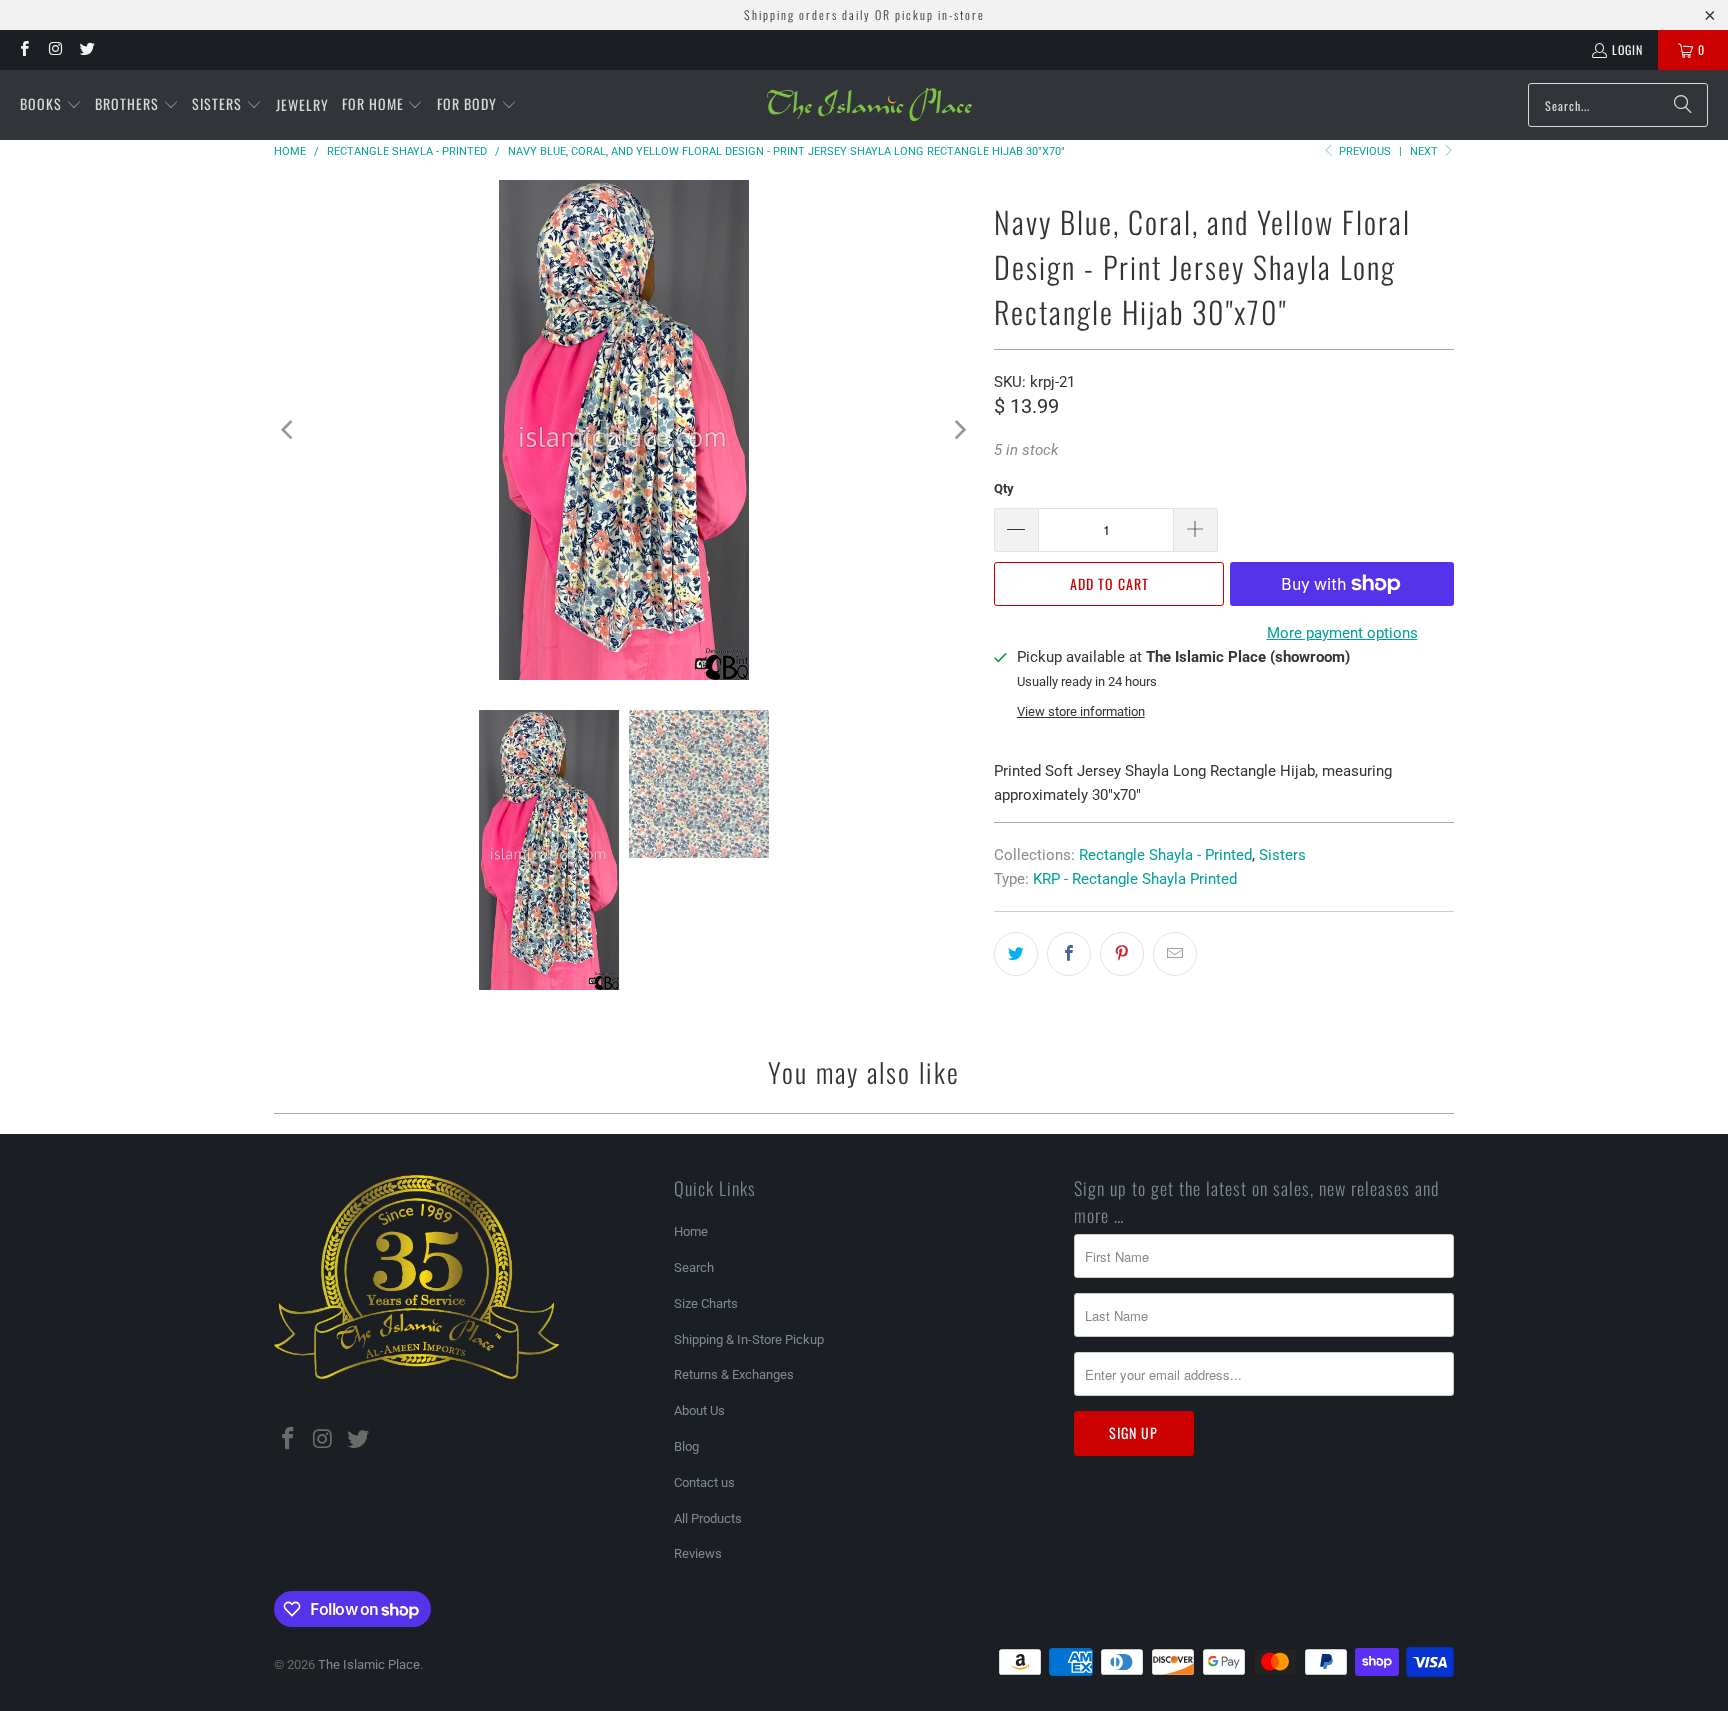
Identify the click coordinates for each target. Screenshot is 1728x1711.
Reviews (698, 1553)
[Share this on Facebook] (1069, 954)
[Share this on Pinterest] (1122, 954)
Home (691, 1231)
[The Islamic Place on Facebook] (23, 49)
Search (694, 1267)
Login (1627, 49)
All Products (708, 1518)
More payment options (1342, 633)
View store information (1081, 711)
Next (1425, 151)
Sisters (1282, 855)
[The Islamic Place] (869, 105)
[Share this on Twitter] (1016, 954)
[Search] (1683, 105)
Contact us (704, 1482)
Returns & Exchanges (734, 1374)
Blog (686, 1446)
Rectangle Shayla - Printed (1165, 855)
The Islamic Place (369, 1664)
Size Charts (706, 1303)
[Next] (959, 430)
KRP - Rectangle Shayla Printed (1135, 879)
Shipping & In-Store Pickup (749, 1339)
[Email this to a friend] (1175, 954)
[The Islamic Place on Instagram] (54, 49)
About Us (699, 1410)
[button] (51, 105)
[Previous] (289, 430)
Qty (1004, 488)
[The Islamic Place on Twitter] (86, 49)
